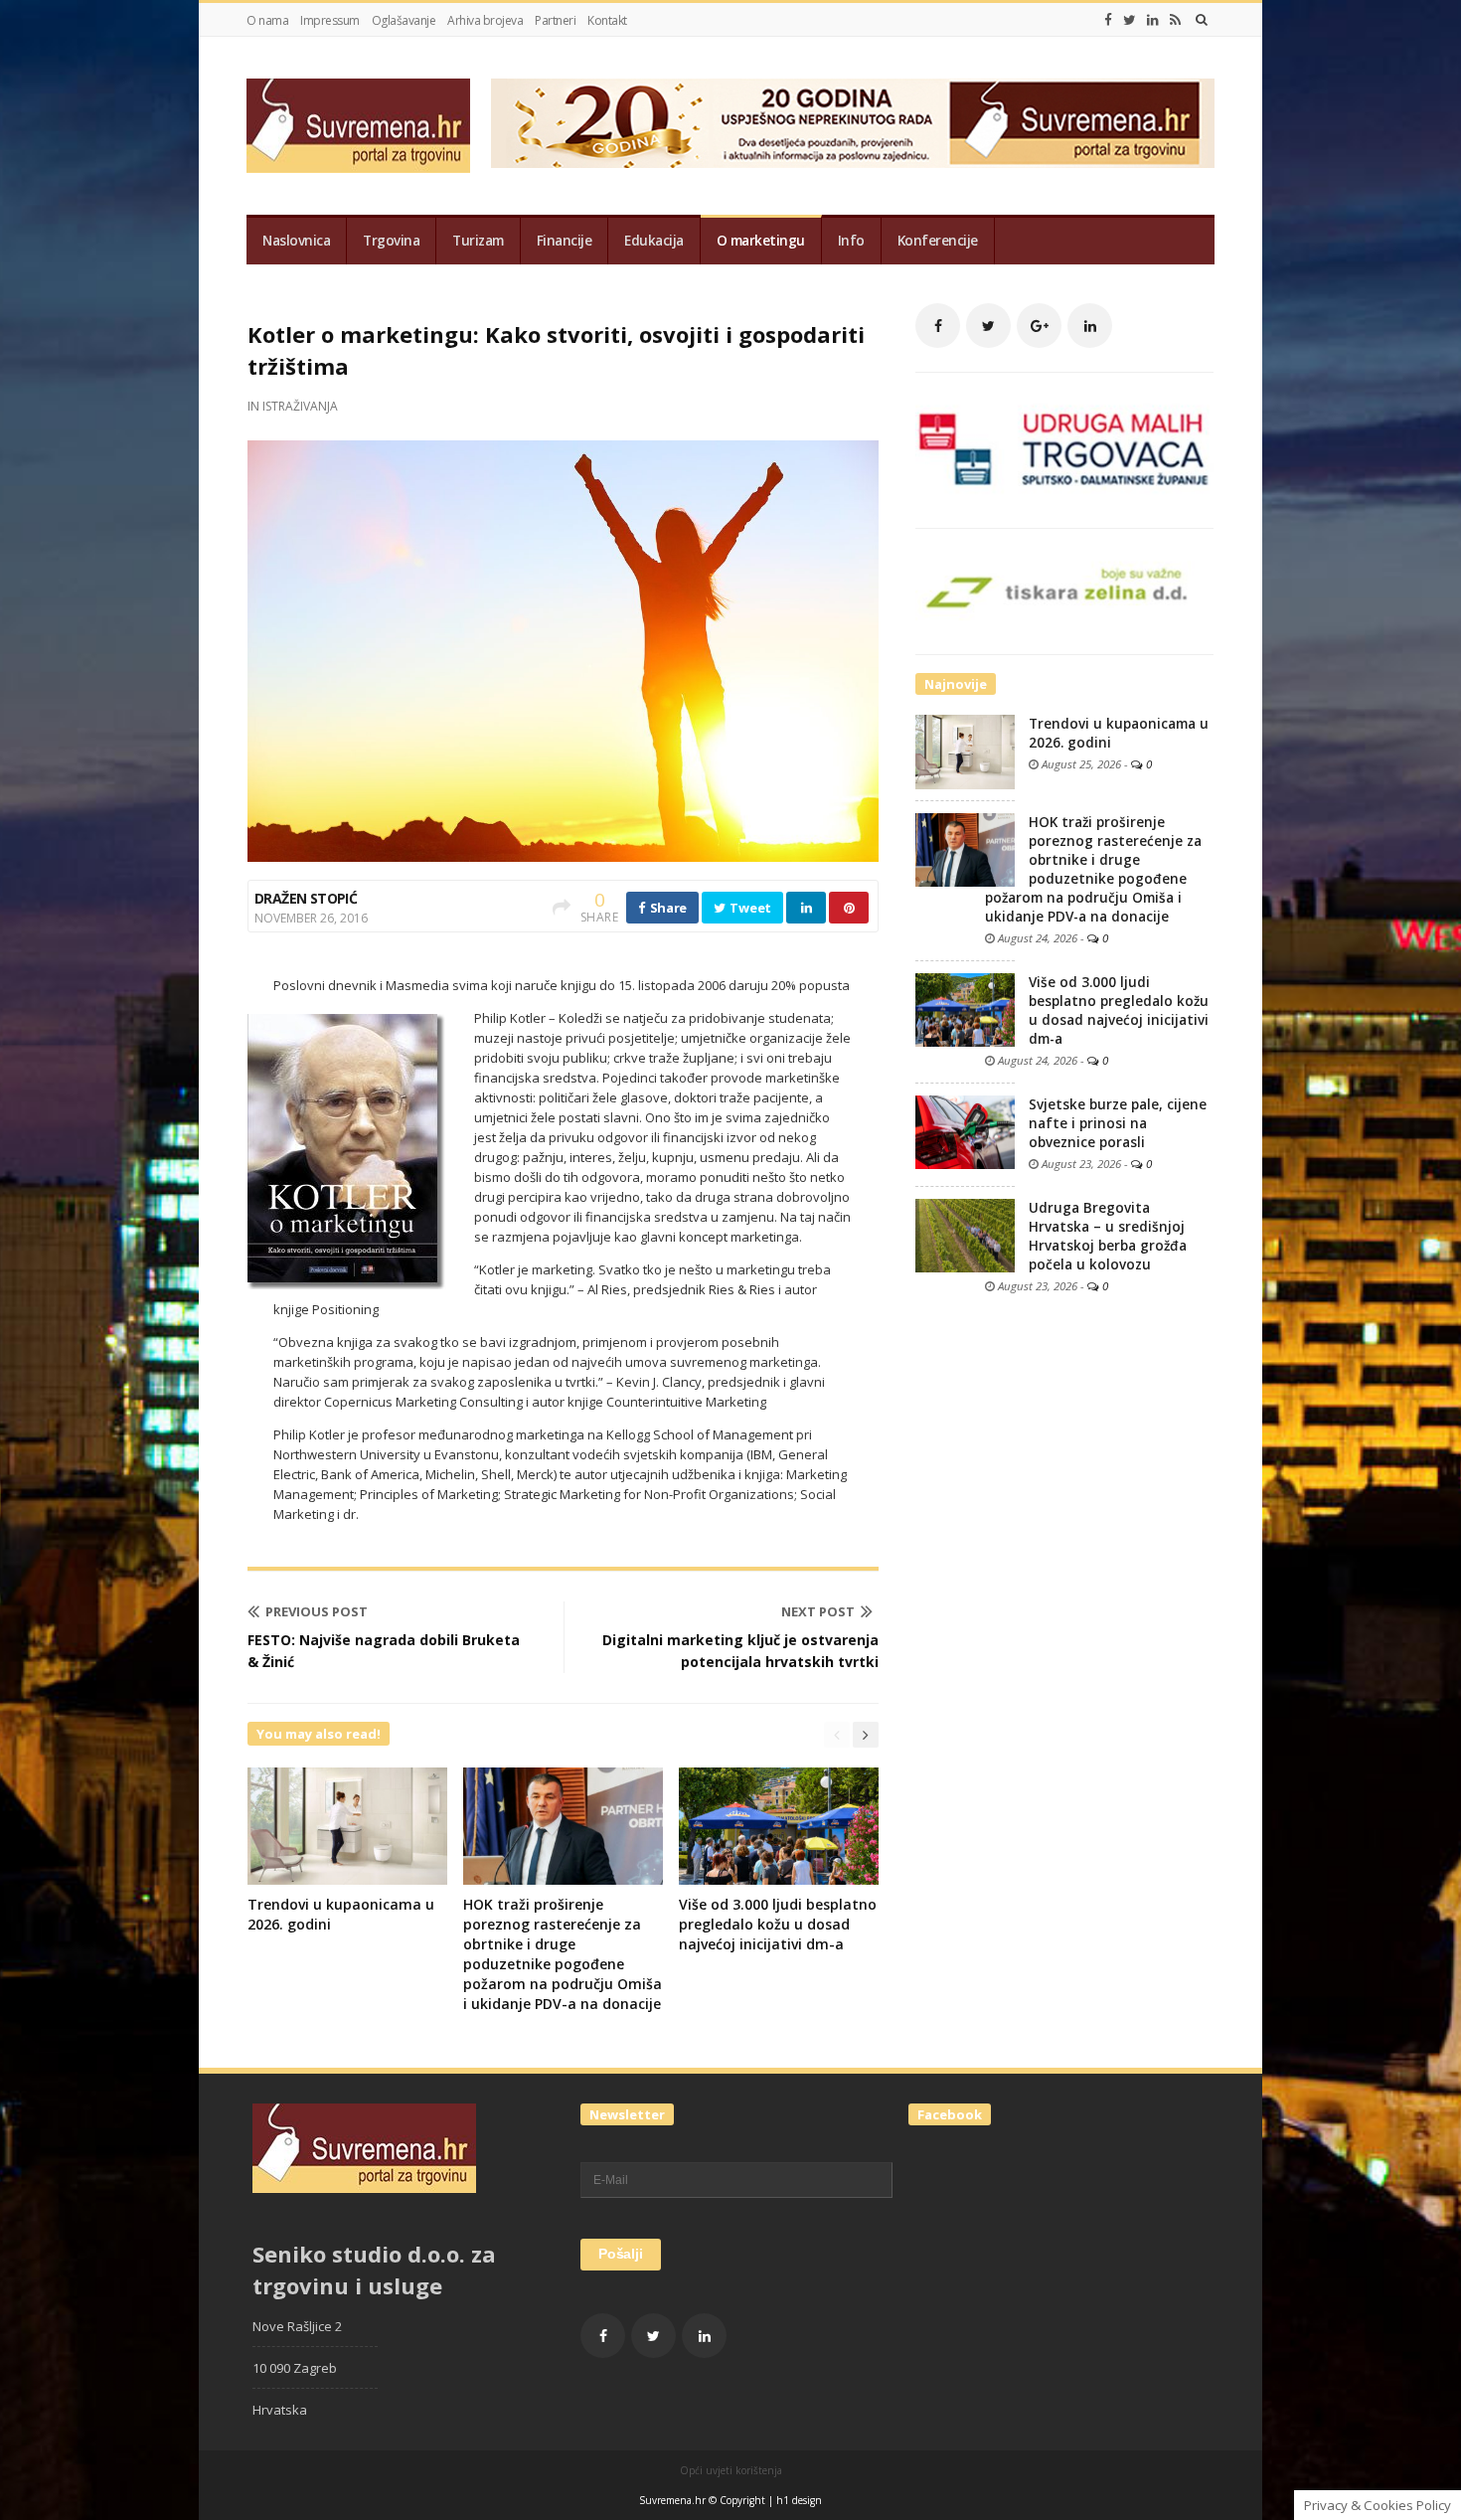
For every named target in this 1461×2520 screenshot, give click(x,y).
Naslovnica (296, 241)
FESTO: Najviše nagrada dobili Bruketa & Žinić (384, 1651)
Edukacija (654, 241)
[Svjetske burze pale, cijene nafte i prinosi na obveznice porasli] (965, 1131)
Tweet (749, 908)
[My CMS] (358, 126)
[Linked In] (1153, 20)
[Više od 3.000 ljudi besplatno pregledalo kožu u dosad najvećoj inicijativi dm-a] (965, 1009)
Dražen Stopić (306, 898)
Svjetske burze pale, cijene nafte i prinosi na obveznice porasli (1118, 1123)
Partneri (555, 20)
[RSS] (1175, 20)
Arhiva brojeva (485, 20)
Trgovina (391, 241)
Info (851, 241)
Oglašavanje (404, 20)
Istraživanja (300, 406)
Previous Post (317, 1611)
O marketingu (761, 241)
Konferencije (938, 241)
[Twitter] (1130, 20)
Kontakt (607, 20)
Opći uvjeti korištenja (731, 2470)
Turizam (478, 241)
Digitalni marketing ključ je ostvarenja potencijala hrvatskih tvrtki (740, 1651)
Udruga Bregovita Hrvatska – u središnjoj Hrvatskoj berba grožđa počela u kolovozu (1108, 1236)
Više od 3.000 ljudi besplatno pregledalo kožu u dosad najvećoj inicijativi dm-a (778, 1924)
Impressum (330, 20)
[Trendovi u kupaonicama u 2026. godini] (965, 751)
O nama (267, 20)
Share (667, 908)
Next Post (818, 1611)
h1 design (799, 2500)
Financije (565, 241)
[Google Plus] (1039, 326)
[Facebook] (1108, 20)
